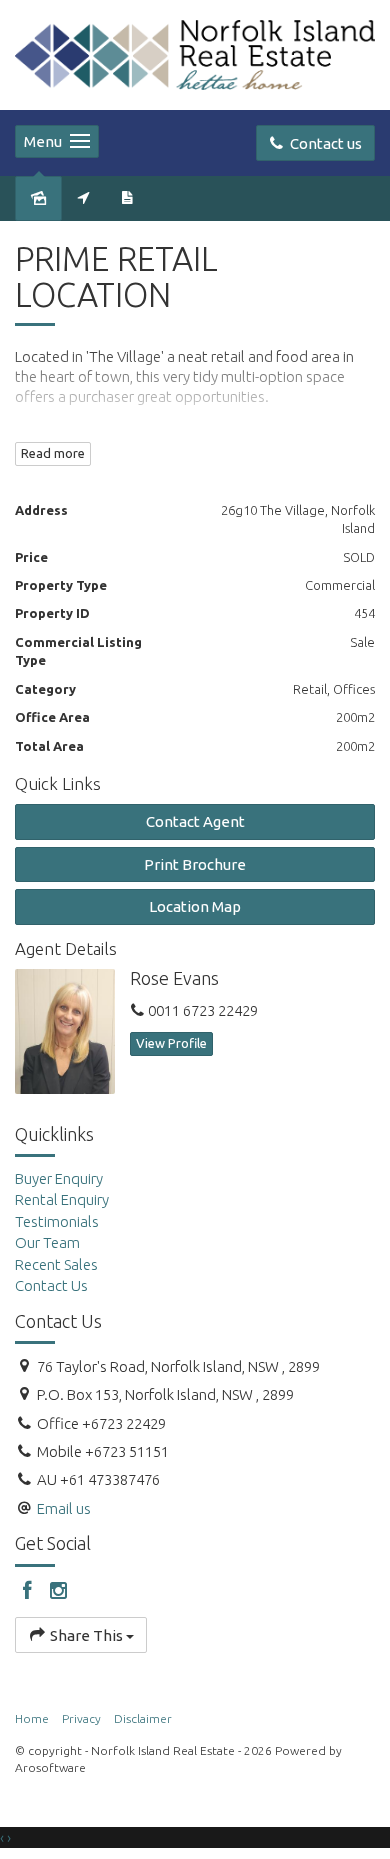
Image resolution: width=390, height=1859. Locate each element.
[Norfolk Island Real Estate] (195, 53)
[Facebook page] (30, 1591)
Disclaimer (143, 1718)
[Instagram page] (59, 1591)
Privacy (81, 1718)
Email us (64, 1508)
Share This (86, 1635)
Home (32, 1718)
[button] (195, 864)
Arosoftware (50, 1767)
